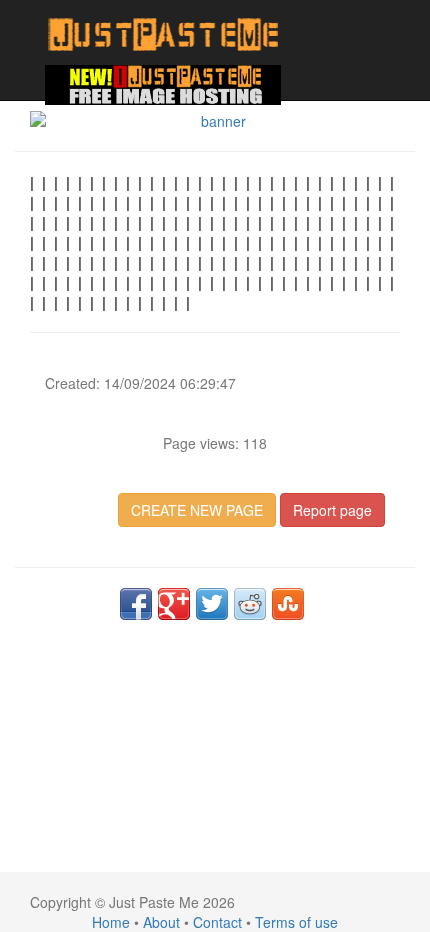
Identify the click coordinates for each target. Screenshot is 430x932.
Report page (332, 510)
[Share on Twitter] (212, 604)
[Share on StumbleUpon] (288, 604)
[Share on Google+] (174, 604)
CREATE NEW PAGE (197, 510)
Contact (217, 922)
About (161, 922)
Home (111, 922)
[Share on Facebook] (136, 604)
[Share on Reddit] (250, 604)
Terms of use (296, 922)
